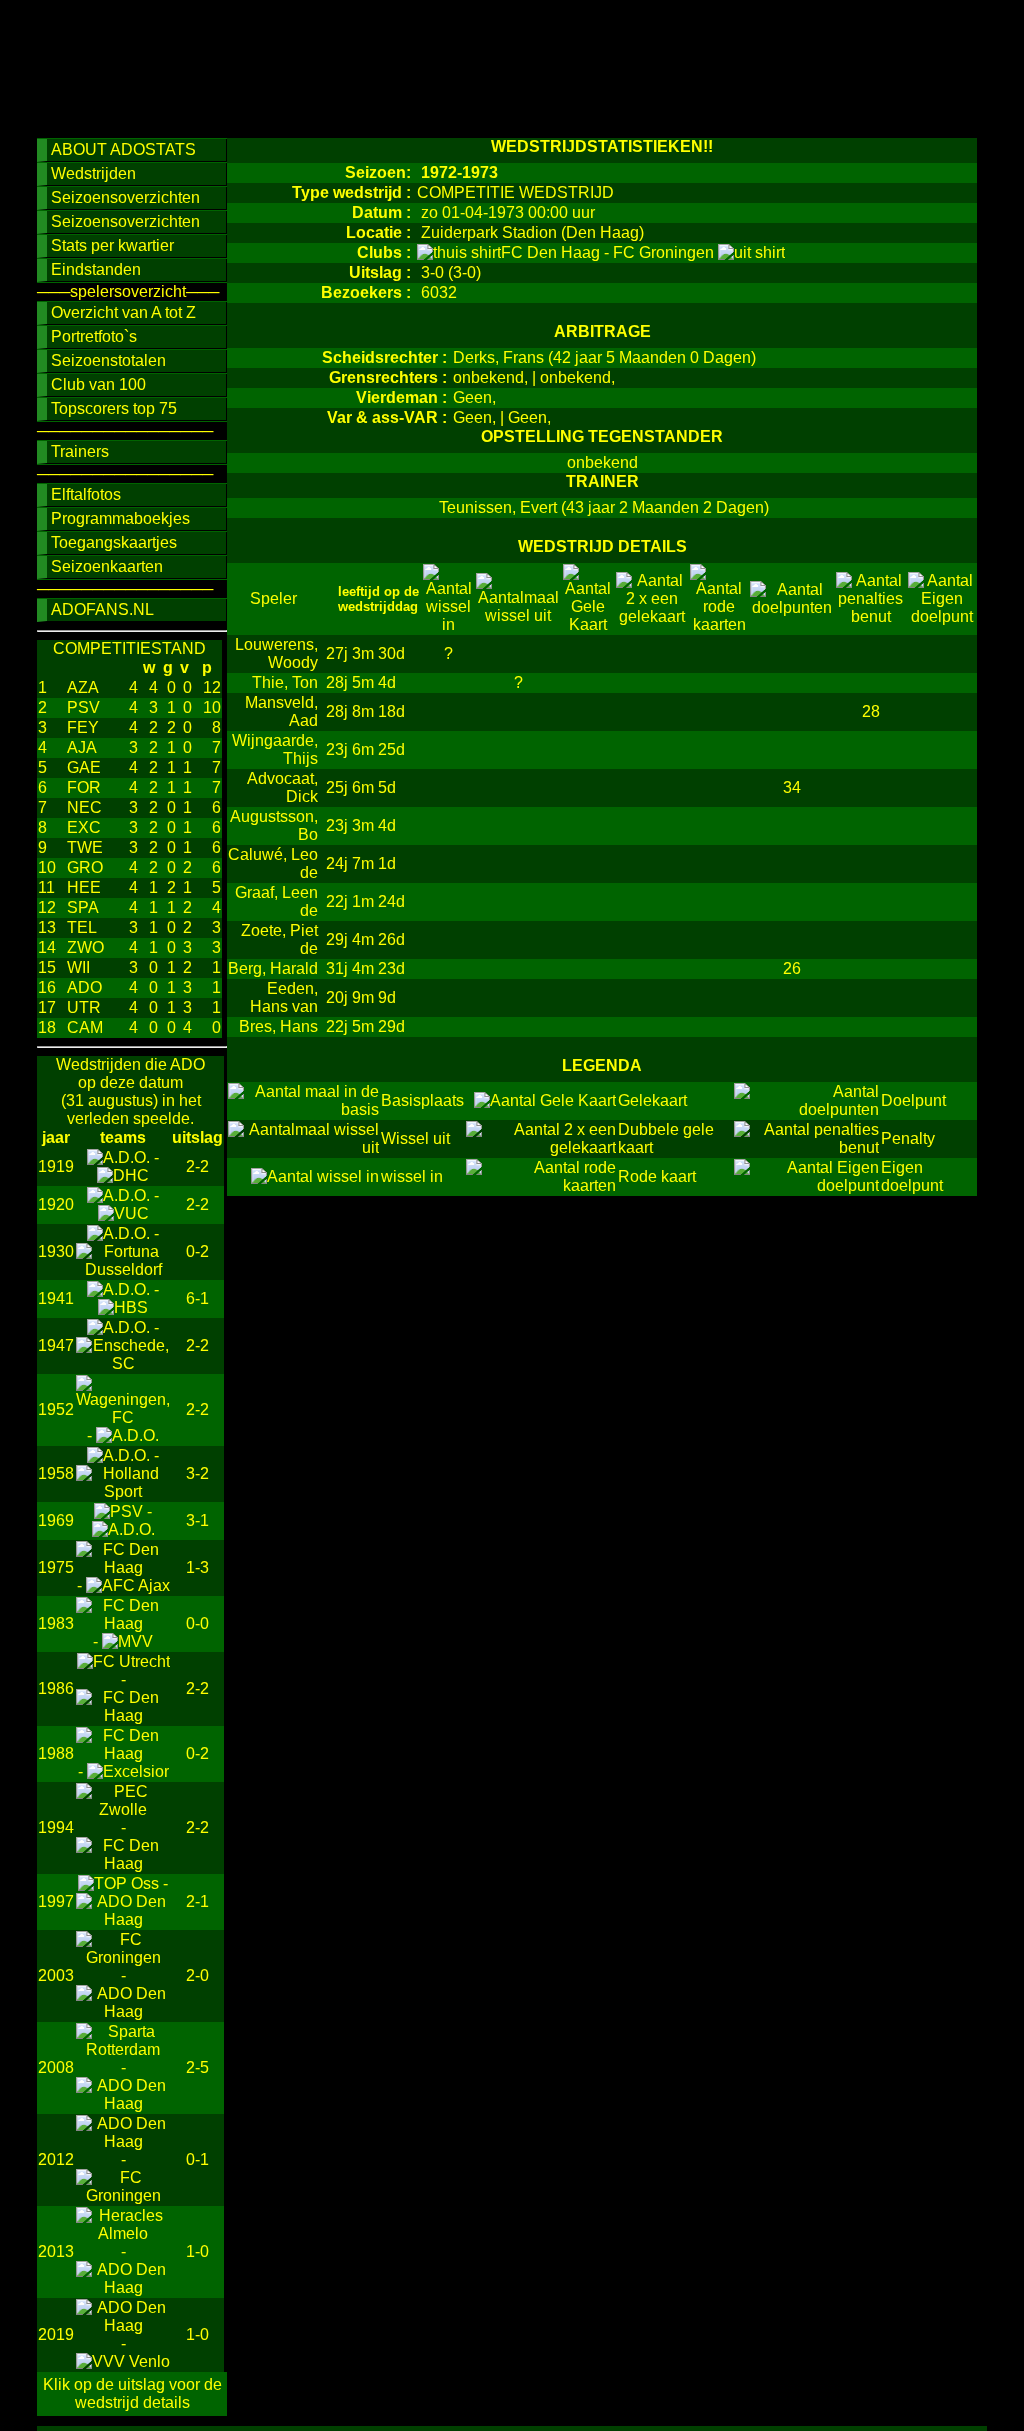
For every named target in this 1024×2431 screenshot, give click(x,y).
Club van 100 (98, 384)
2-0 (197, 1975)
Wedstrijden (93, 173)
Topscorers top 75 (114, 408)
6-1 (197, 1298)
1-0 (197, 2251)
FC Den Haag (552, 252)
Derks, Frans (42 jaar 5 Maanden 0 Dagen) (604, 357)
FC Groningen (665, 252)
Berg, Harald (273, 968)
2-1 (197, 1901)
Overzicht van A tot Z (123, 312)
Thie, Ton (285, 682)
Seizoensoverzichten (125, 197)
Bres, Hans (278, 1026)
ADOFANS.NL (102, 609)
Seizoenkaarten (107, 566)
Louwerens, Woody (276, 653)
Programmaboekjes (120, 518)
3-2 (197, 1473)
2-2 (197, 1166)
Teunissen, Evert (498, 507)
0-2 (197, 1251)
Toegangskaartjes (114, 542)
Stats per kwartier (112, 245)
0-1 (197, 2159)
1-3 (197, 1567)
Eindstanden (96, 269)
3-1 (197, 1520)
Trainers (80, 451)
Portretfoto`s (94, 336)
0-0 (197, 1623)
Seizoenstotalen (108, 360)
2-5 (197, 2067)
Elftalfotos (86, 494)
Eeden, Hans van (284, 997)
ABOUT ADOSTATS (123, 149)
